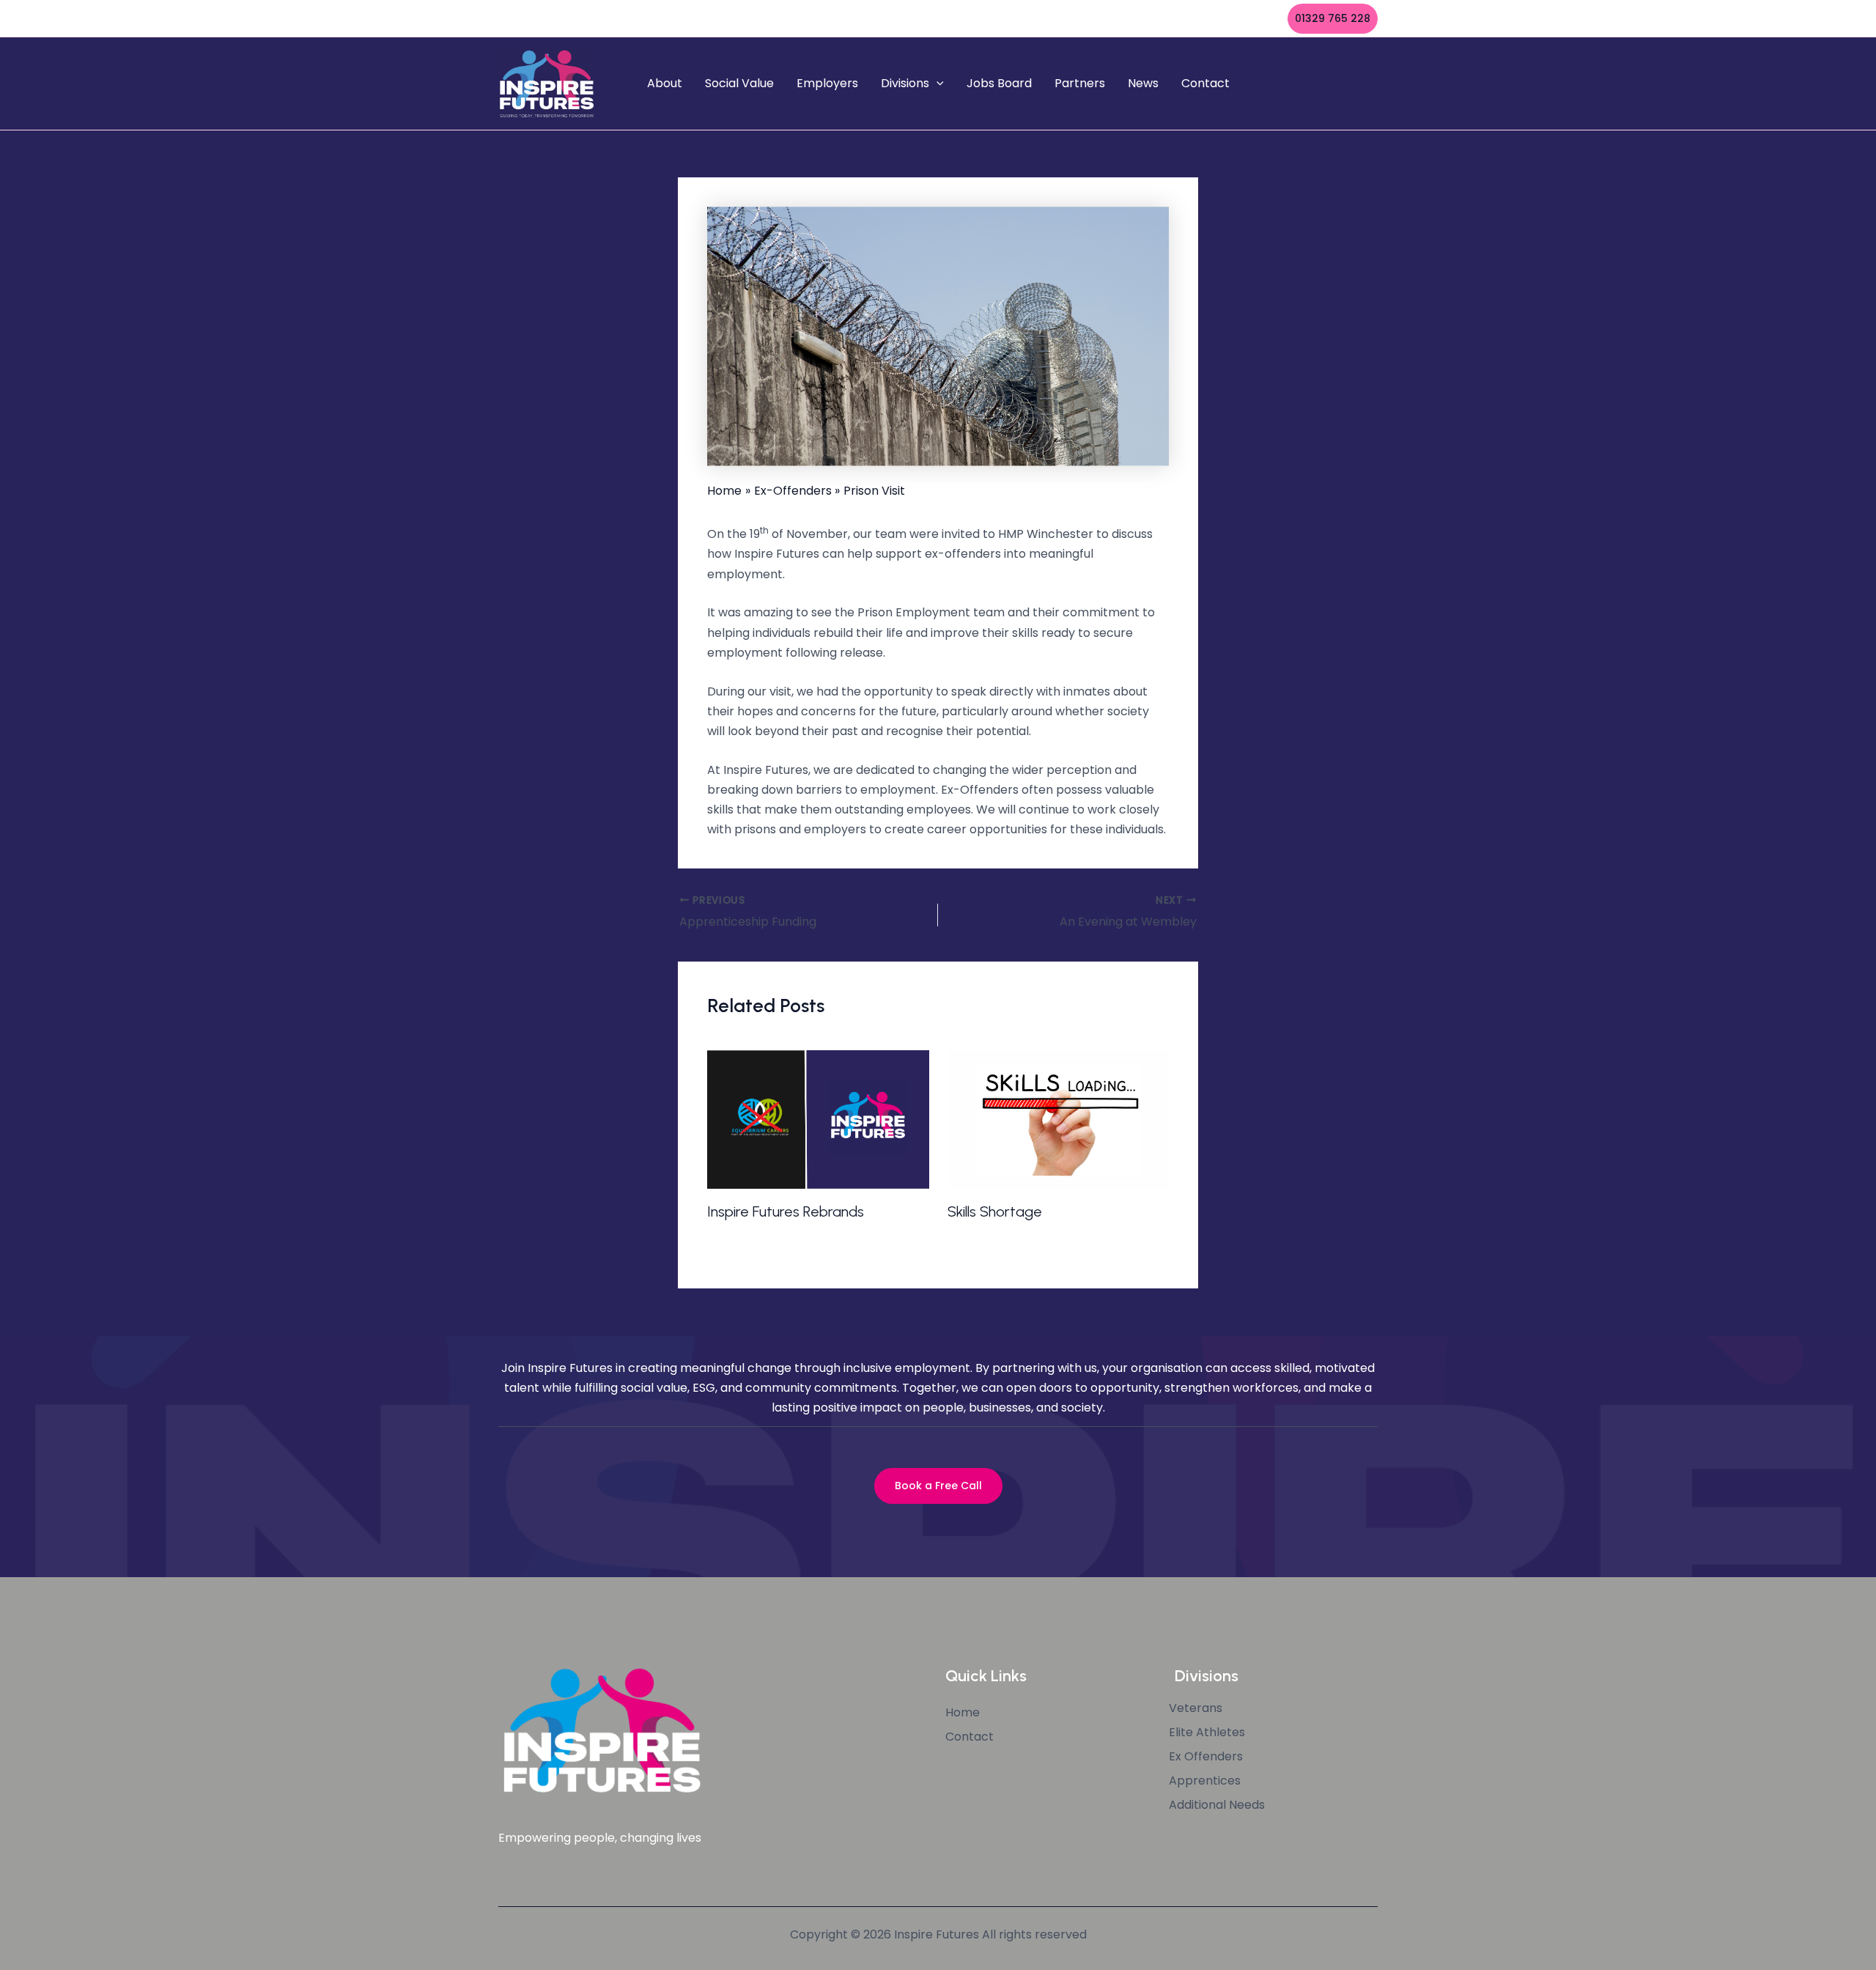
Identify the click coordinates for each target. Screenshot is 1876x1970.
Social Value (739, 83)
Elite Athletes (1207, 1733)
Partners (1080, 83)
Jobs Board (999, 83)
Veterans (1196, 1708)
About (665, 83)
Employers (827, 83)
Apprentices (1205, 1781)
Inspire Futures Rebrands (786, 1211)
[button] (1333, 19)
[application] (937, 84)
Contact (1205, 83)
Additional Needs (1217, 1805)
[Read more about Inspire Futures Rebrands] (818, 1119)
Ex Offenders (1206, 1757)
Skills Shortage (995, 1211)
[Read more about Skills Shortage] (1059, 1119)
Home (963, 1713)
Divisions (905, 83)
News (1143, 83)
